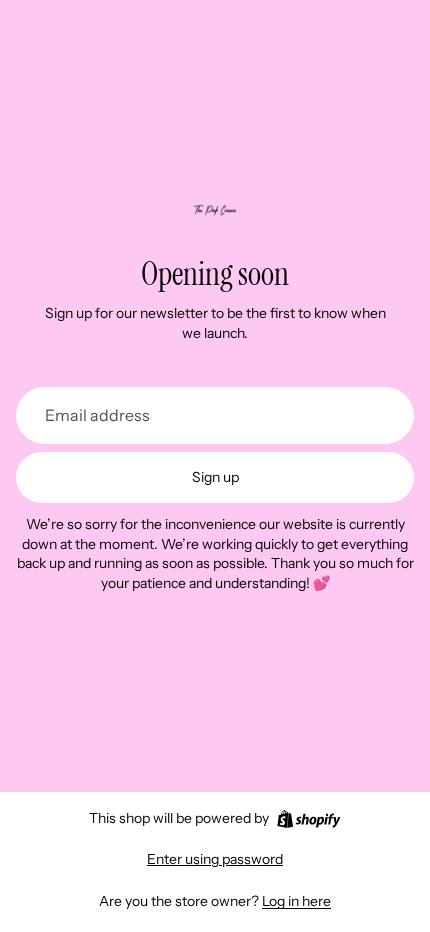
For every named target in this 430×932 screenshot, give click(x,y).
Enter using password (215, 859)
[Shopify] (308, 819)
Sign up (215, 477)
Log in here (296, 901)
